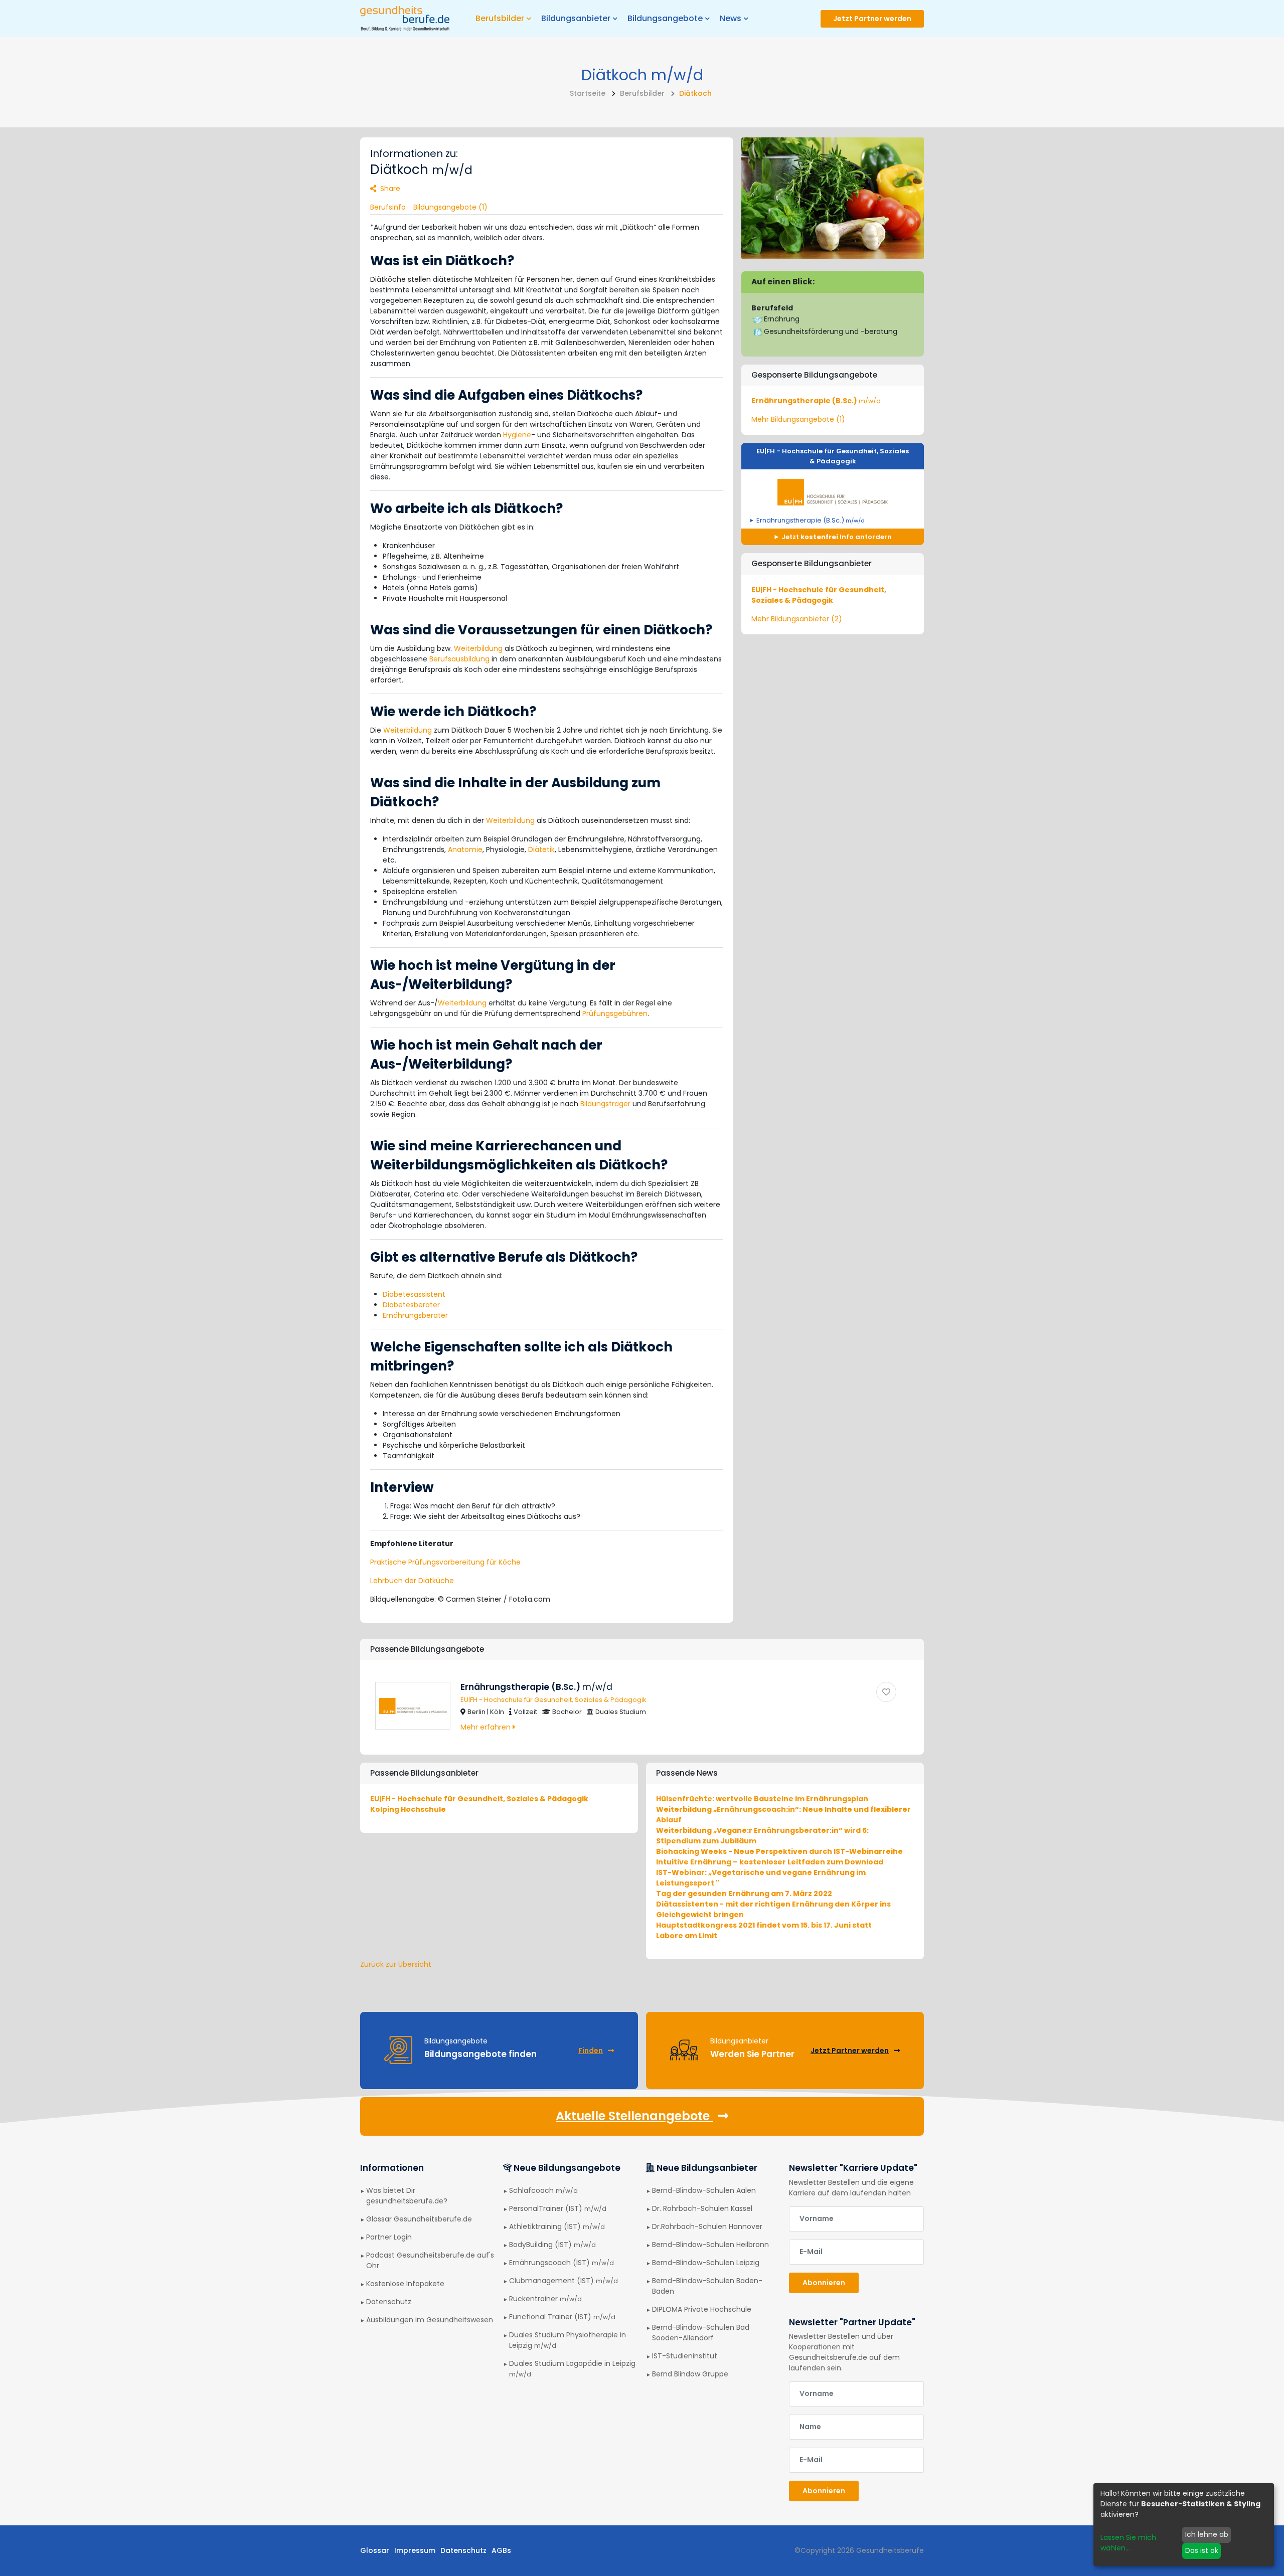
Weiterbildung (478, 648)
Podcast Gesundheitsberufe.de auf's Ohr (430, 2260)
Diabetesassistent (414, 1294)
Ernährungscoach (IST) (561, 2263)
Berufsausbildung (459, 659)
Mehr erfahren (487, 1727)
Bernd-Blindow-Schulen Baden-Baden (707, 2286)
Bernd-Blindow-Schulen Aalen (704, 2190)
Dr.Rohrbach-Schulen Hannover (707, 2226)
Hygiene (517, 435)
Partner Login (389, 2237)
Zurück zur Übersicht (396, 1964)
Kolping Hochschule (408, 1809)
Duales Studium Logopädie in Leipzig (572, 2368)
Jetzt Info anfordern (836, 537)
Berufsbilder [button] (500, 18)
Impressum (415, 2550)
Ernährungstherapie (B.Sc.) (816, 401)
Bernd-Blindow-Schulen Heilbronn (710, 2245)
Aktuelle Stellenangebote (634, 2116)
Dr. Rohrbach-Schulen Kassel (702, 2208)
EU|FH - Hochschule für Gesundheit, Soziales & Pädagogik (833, 456)
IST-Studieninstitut (685, 2356)
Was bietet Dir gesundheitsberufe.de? (407, 2196)
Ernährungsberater (415, 1315)
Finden (591, 2050)
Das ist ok (1202, 2550)
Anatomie (465, 849)
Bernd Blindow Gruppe (690, 2374)
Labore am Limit (687, 1936)
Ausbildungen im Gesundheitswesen (430, 2320)
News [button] (731, 18)
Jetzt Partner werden (872, 19)
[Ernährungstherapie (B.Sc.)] (886, 1692)
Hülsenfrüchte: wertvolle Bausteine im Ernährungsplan (762, 1799)
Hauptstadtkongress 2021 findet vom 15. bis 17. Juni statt (764, 1925)
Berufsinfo (388, 207)
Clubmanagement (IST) (564, 2281)
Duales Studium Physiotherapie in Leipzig (568, 2340)
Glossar (375, 2550)
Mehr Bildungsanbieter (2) (797, 619)
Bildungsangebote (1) (450, 207)
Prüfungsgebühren (615, 1013)
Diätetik (541, 849)
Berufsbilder (642, 93)
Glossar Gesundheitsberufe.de (419, 2219)
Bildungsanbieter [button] (576, 18)
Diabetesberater (411, 1305)
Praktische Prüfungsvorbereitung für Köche (445, 1562)
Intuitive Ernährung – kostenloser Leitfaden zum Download (770, 1862)
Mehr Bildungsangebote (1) (798, 419)
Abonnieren (824, 2283)
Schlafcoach (543, 2190)
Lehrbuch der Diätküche (412, 1581)
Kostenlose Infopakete (405, 2284)
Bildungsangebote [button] (665, 18)
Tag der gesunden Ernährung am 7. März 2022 (744, 1894)
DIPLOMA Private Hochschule (702, 2309)
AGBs (501, 2550)
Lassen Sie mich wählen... (1128, 2543)
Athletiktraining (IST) (557, 2226)
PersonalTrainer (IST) (558, 2208)
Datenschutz (389, 2302)
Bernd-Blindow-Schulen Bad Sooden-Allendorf (701, 2333)
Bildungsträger (605, 1104)
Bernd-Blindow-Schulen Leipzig (706, 2263)
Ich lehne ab (1207, 2534)
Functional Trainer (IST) (562, 2317)
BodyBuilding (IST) (552, 2245)
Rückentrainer (545, 2299)
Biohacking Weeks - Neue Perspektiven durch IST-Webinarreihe (779, 1851)
